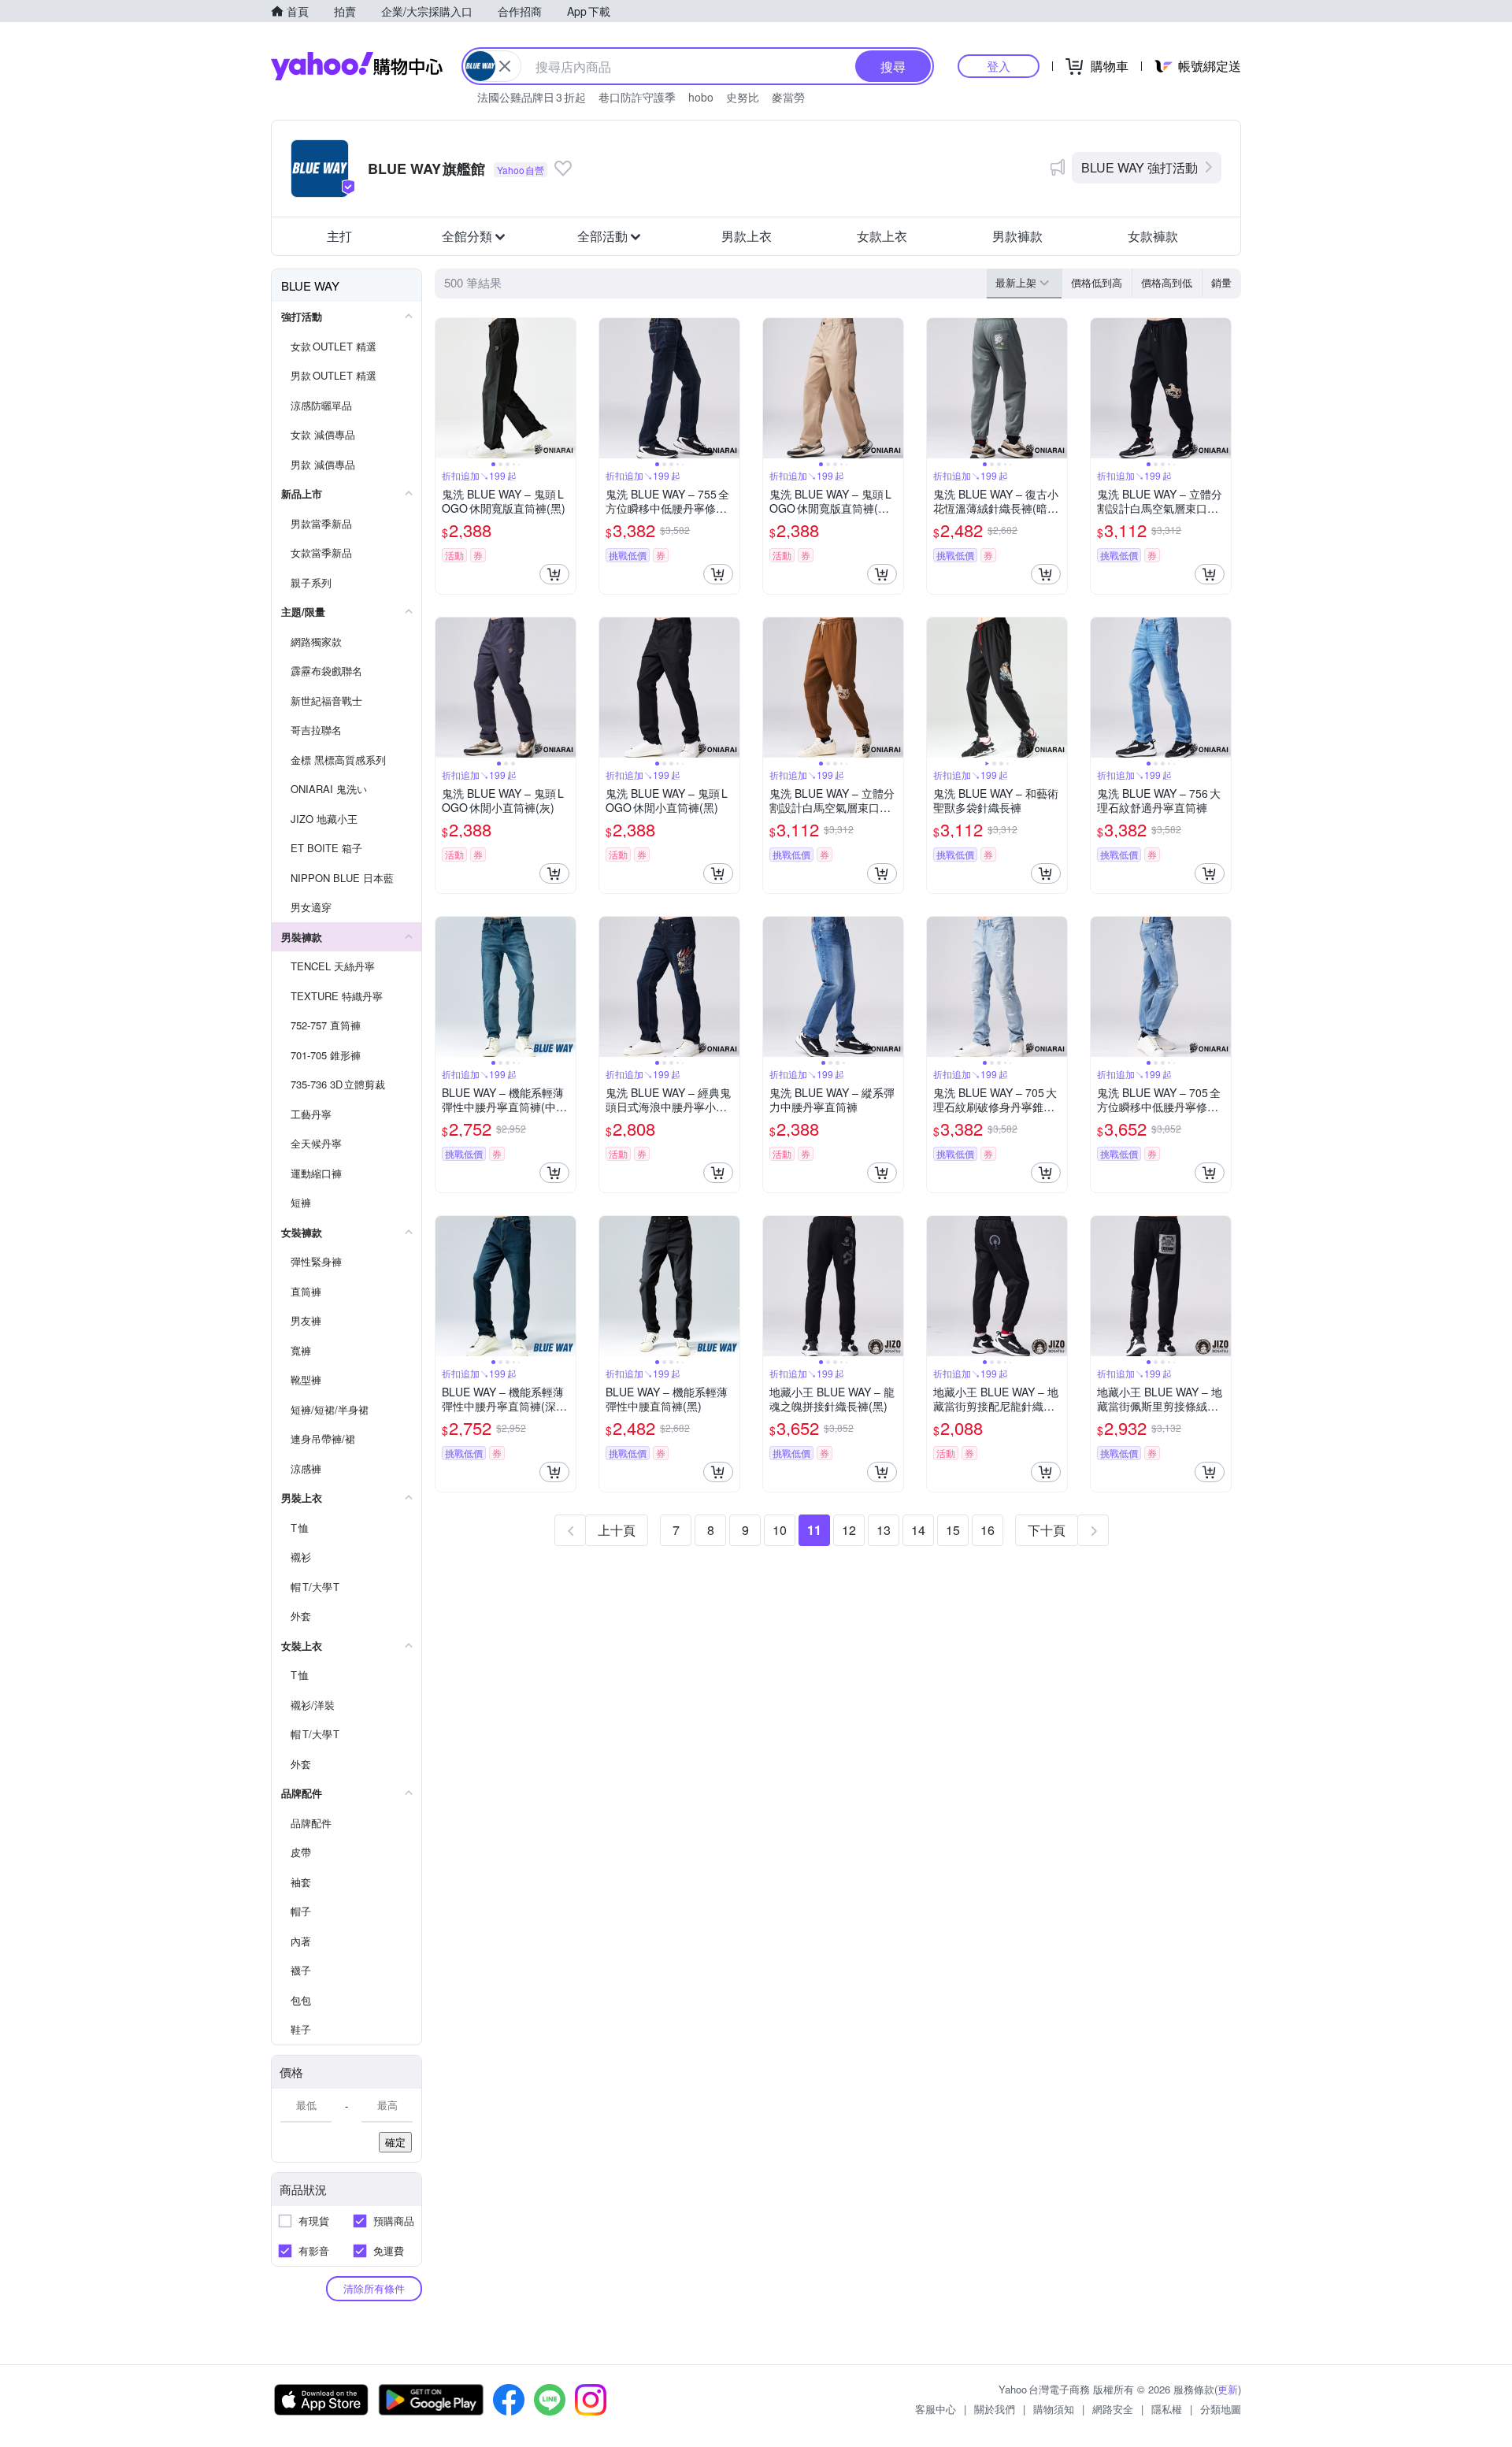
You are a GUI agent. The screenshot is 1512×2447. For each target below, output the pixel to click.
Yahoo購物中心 (357, 66)
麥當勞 (788, 97)
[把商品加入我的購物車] (554, 574)
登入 (999, 66)
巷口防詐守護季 (637, 97)
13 (884, 1530)
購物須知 (1054, 2409)
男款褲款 (1017, 236)
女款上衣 (882, 236)
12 (849, 1530)
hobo (701, 97)
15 (953, 1530)
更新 (1228, 2389)
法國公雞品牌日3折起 (532, 97)
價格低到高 (1097, 282)
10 (780, 1530)
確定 (395, 2142)
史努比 (743, 97)
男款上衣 (747, 236)
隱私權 (1167, 2409)
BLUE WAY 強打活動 (1140, 167)
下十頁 (1047, 1530)
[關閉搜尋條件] (505, 66)
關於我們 (995, 2409)
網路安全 (1113, 2409)
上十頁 (617, 1530)
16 (988, 1530)
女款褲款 (1153, 236)
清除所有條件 (374, 2288)
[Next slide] (565, 388)
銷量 (1221, 282)
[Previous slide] (446, 388)
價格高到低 (1167, 282)
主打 (339, 236)
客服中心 (936, 2409)
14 (918, 1530)
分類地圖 (1221, 2409)
